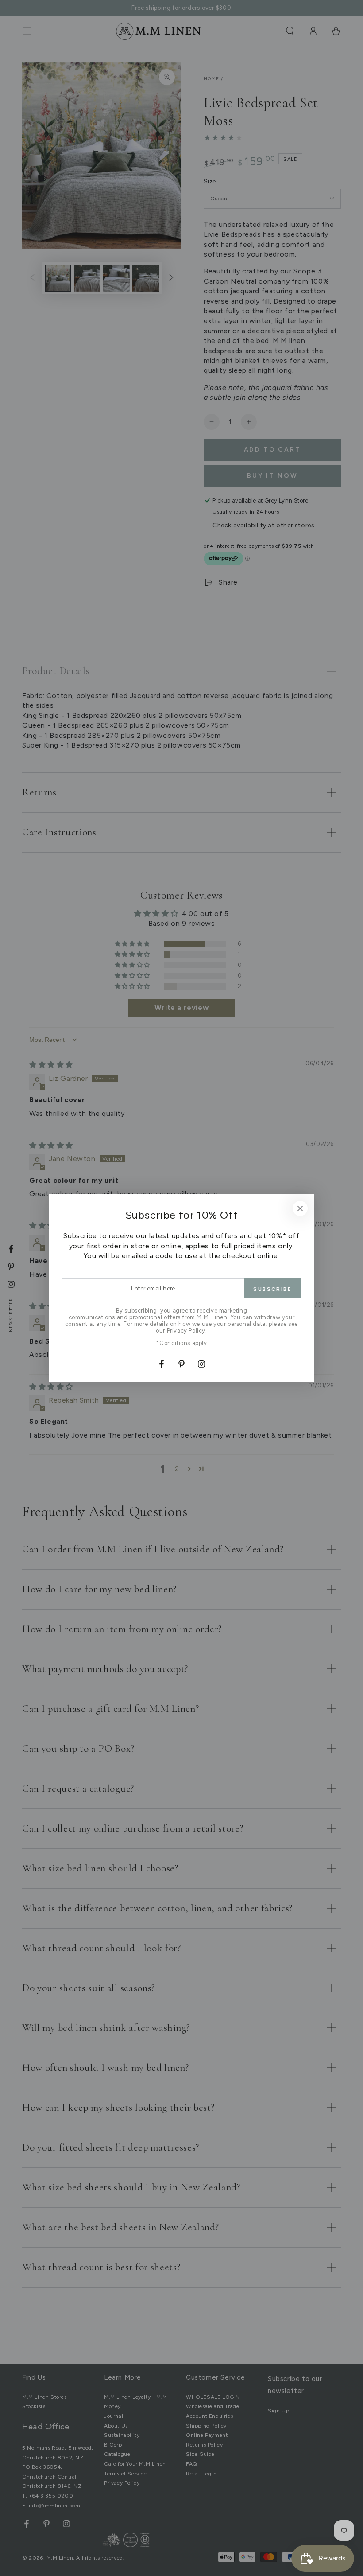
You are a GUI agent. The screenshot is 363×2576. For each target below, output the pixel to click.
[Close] (300, 1208)
